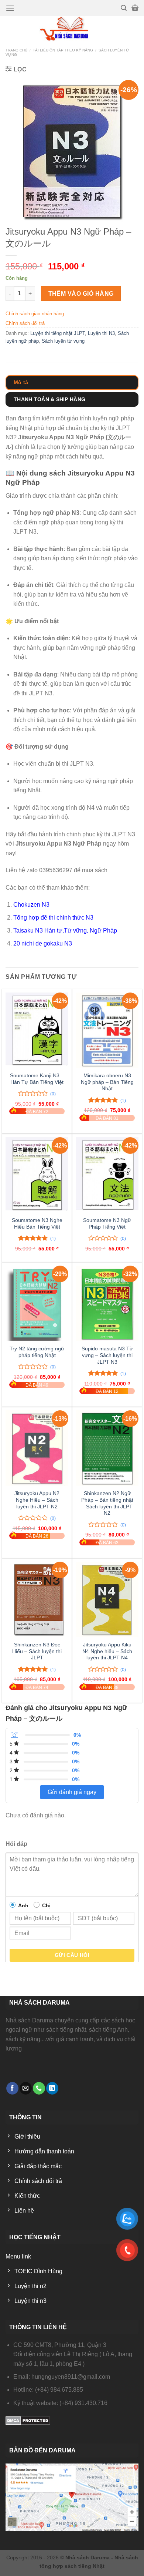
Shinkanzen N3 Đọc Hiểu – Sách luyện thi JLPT (37, 1651)
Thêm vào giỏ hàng (81, 294)
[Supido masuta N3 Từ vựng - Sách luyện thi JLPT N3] (107, 1303)
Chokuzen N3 (31, 905)
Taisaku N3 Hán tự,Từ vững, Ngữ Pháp (65, 931)
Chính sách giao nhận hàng (35, 314)
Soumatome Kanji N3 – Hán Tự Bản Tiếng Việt (37, 1079)
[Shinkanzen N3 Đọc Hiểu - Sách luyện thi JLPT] (37, 1599)
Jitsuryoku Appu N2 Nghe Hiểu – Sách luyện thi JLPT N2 (37, 1500)
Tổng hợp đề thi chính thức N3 (53, 918)
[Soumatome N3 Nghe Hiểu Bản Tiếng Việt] (37, 1175)
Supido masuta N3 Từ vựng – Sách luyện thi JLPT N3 (107, 1355)
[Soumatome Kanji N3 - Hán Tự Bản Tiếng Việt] (37, 1030)
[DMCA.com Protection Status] (28, 2420)
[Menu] (10, 8)
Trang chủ (16, 50)
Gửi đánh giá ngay (72, 1792)
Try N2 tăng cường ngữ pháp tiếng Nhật (37, 1352)
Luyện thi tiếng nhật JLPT (58, 333)
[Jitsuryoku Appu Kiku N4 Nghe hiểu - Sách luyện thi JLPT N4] (107, 1599)
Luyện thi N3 (101, 333)
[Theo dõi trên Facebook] (12, 2088)
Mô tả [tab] (21, 382)
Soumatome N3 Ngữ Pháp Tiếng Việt (107, 1224)
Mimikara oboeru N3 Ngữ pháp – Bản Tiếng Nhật (107, 1082)
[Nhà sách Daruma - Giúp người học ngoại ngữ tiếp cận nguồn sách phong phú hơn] (72, 29)
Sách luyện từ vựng (63, 341)
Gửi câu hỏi (72, 1955)
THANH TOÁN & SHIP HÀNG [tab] (49, 399)
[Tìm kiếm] (124, 8)
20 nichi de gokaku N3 (43, 943)
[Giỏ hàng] (135, 8)
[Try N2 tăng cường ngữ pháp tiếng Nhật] (37, 1303)
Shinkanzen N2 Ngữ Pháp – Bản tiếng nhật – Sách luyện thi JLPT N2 (107, 1503)
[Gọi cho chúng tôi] (39, 2088)
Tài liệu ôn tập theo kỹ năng (63, 50)
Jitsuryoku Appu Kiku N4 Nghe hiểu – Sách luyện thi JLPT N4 (107, 1651)
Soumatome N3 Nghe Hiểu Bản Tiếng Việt (37, 1224)
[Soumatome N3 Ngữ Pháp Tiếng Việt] (107, 1175)
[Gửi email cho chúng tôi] (26, 2088)
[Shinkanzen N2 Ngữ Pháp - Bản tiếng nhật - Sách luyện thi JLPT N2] (107, 1448)
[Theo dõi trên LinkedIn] (52, 2088)
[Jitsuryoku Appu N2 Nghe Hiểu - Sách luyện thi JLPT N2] (37, 1448)
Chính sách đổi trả (25, 323)
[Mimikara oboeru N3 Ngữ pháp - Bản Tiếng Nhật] (107, 1030)
